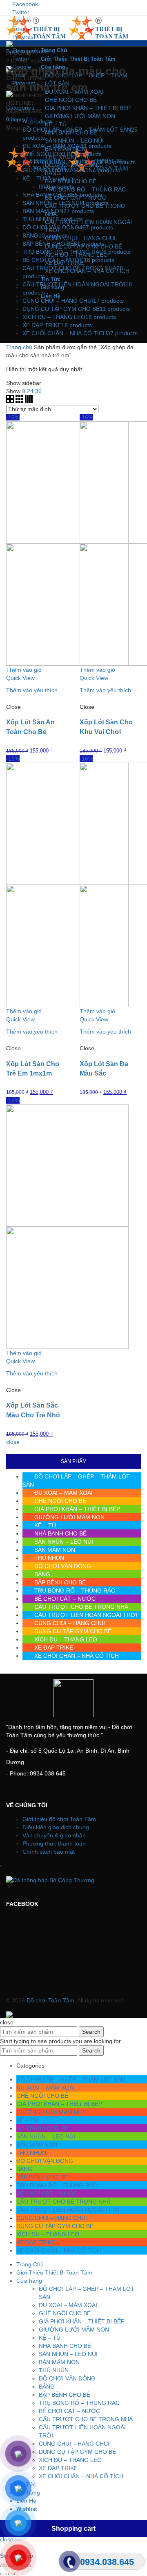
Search (91, 2032)
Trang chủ (19, 347)
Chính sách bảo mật (49, 1852)
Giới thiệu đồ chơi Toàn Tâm (59, 1819)
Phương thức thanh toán (54, 1843)
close (13, 1442)
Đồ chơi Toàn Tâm (50, 2000)
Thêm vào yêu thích (32, 690)
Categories (20, 108)
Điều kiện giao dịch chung (56, 1827)
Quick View (20, 678)
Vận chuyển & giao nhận (54, 1835)
